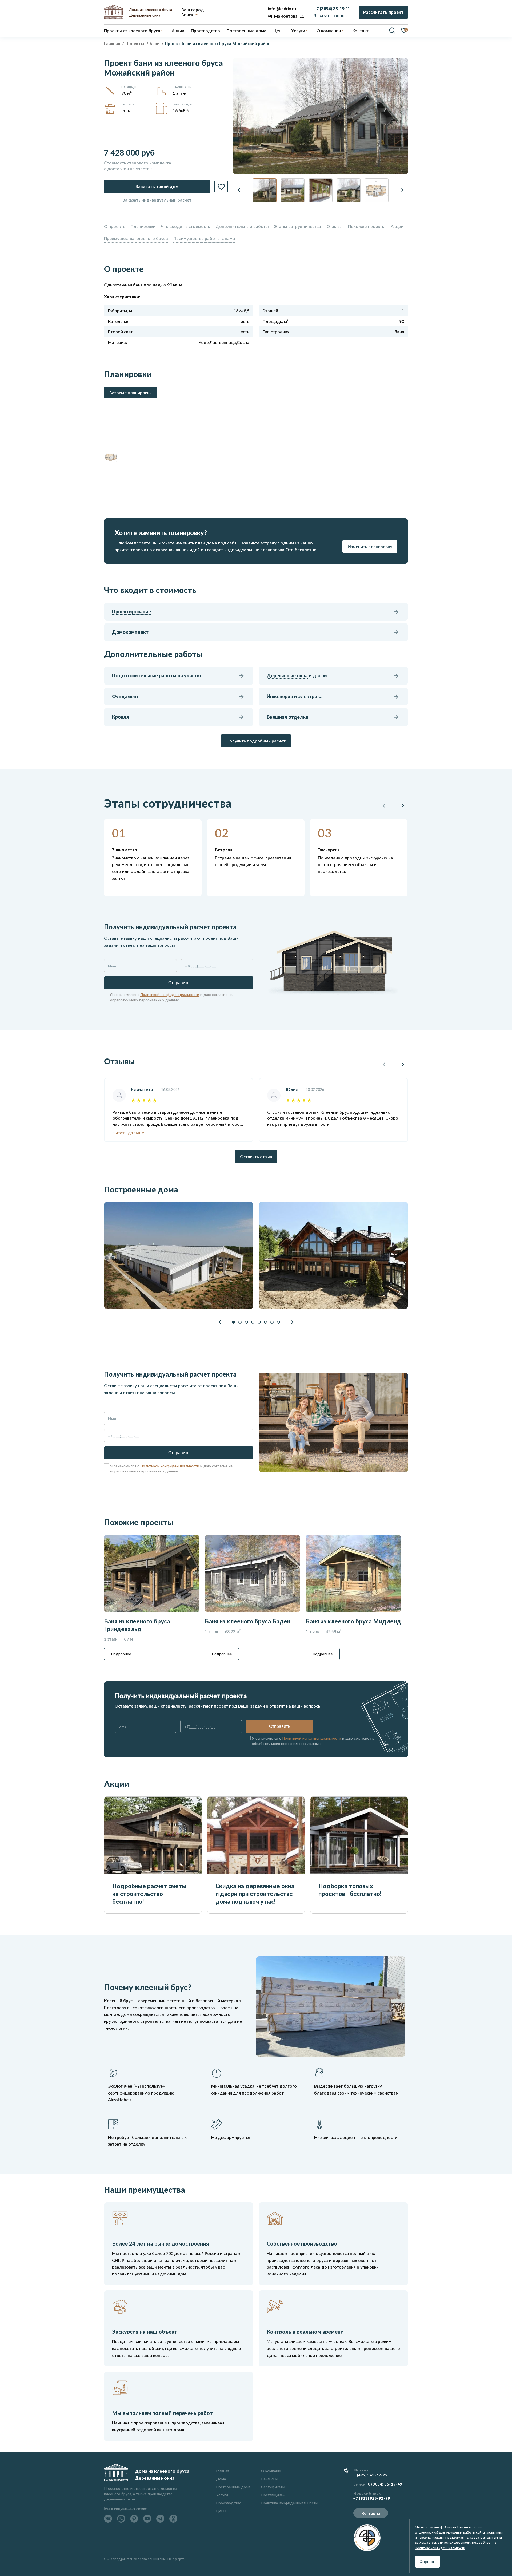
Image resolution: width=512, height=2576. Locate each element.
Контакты (371, 2513)
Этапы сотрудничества (298, 226)
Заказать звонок (330, 15)
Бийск (187, 14)
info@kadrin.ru (282, 8)
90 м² (127, 93)
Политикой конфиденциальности (170, 995)
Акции (397, 226)
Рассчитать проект (383, 12)
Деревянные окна (287, 675)
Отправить (179, 983)
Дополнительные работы (242, 226)
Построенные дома (247, 31)
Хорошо (427, 2562)
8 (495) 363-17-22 (371, 2475)
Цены (221, 2511)
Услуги (222, 2495)
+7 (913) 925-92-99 (372, 2498)
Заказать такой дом (157, 186)
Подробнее (121, 1654)
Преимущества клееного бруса (136, 238)
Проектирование (131, 611)
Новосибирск (367, 2493)
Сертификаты (273, 2487)
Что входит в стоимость (185, 226)
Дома (221, 2479)
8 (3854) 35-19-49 (385, 2484)
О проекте (115, 226)
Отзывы (335, 226)
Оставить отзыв (256, 1157)
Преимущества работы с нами (204, 238)
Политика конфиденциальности (289, 2503)
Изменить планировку (370, 546)
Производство (229, 2503)
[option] (321, 116)
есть (126, 110)
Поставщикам (273, 2495)
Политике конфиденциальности (440, 2548)
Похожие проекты (367, 226)
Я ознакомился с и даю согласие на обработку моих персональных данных (171, 997)
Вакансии (269, 2479)
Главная (223, 2471)
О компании (272, 2471)
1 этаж (179, 93)
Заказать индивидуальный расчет (157, 200)
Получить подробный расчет (256, 741)
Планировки (143, 226)
